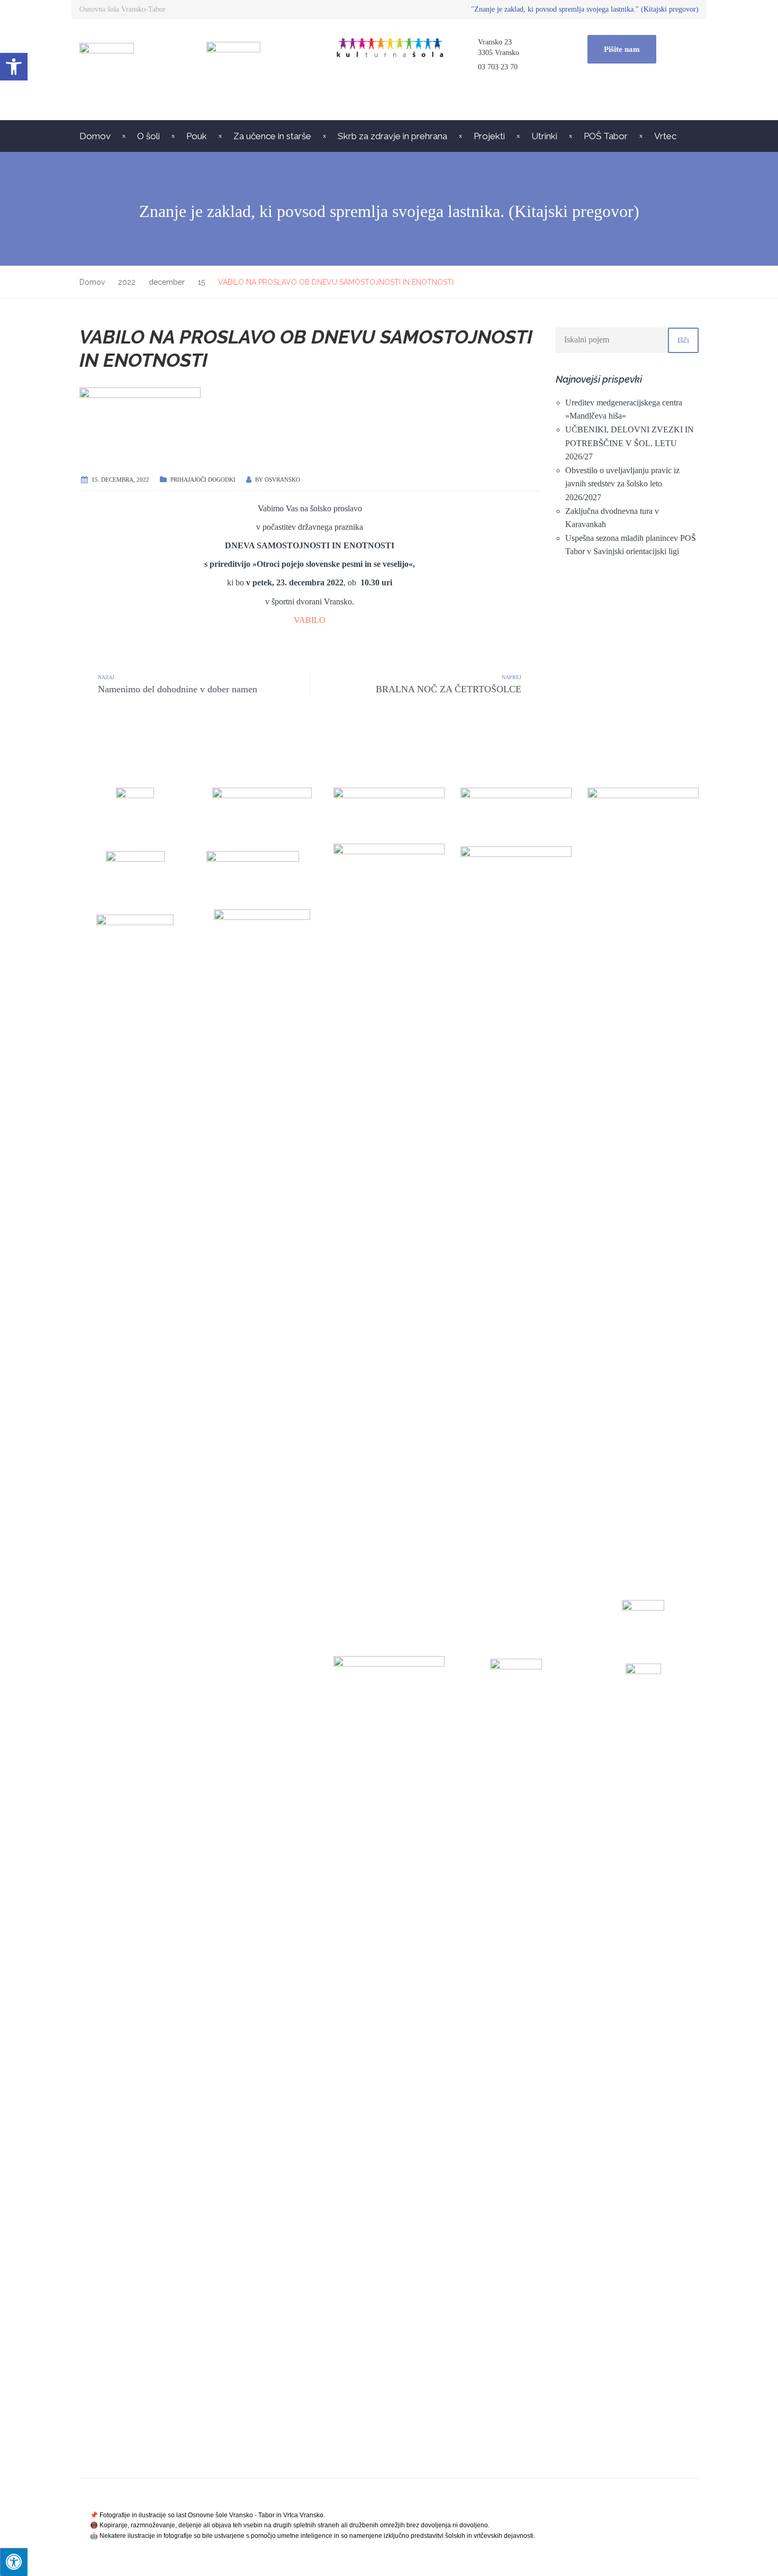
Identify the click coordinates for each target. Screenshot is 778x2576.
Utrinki (544, 136)
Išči (683, 340)
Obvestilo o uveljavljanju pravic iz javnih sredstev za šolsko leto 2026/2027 (622, 484)
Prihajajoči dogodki (203, 480)
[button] (14, 67)
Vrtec (665, 136)
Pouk (197, 136)
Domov (95, 136)
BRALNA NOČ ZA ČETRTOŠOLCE (449, 689)
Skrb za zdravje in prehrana (392, 136)
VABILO (310, 620)
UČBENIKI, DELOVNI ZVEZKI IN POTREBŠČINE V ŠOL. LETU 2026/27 (630, 443)
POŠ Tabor (606, 136)
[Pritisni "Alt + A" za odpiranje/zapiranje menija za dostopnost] (14, 2562)
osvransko (282, 480)
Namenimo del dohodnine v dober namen (178, 689)
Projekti (489, 136)
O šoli (148, 136)
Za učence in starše (272, 136)
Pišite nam (622, 49)
